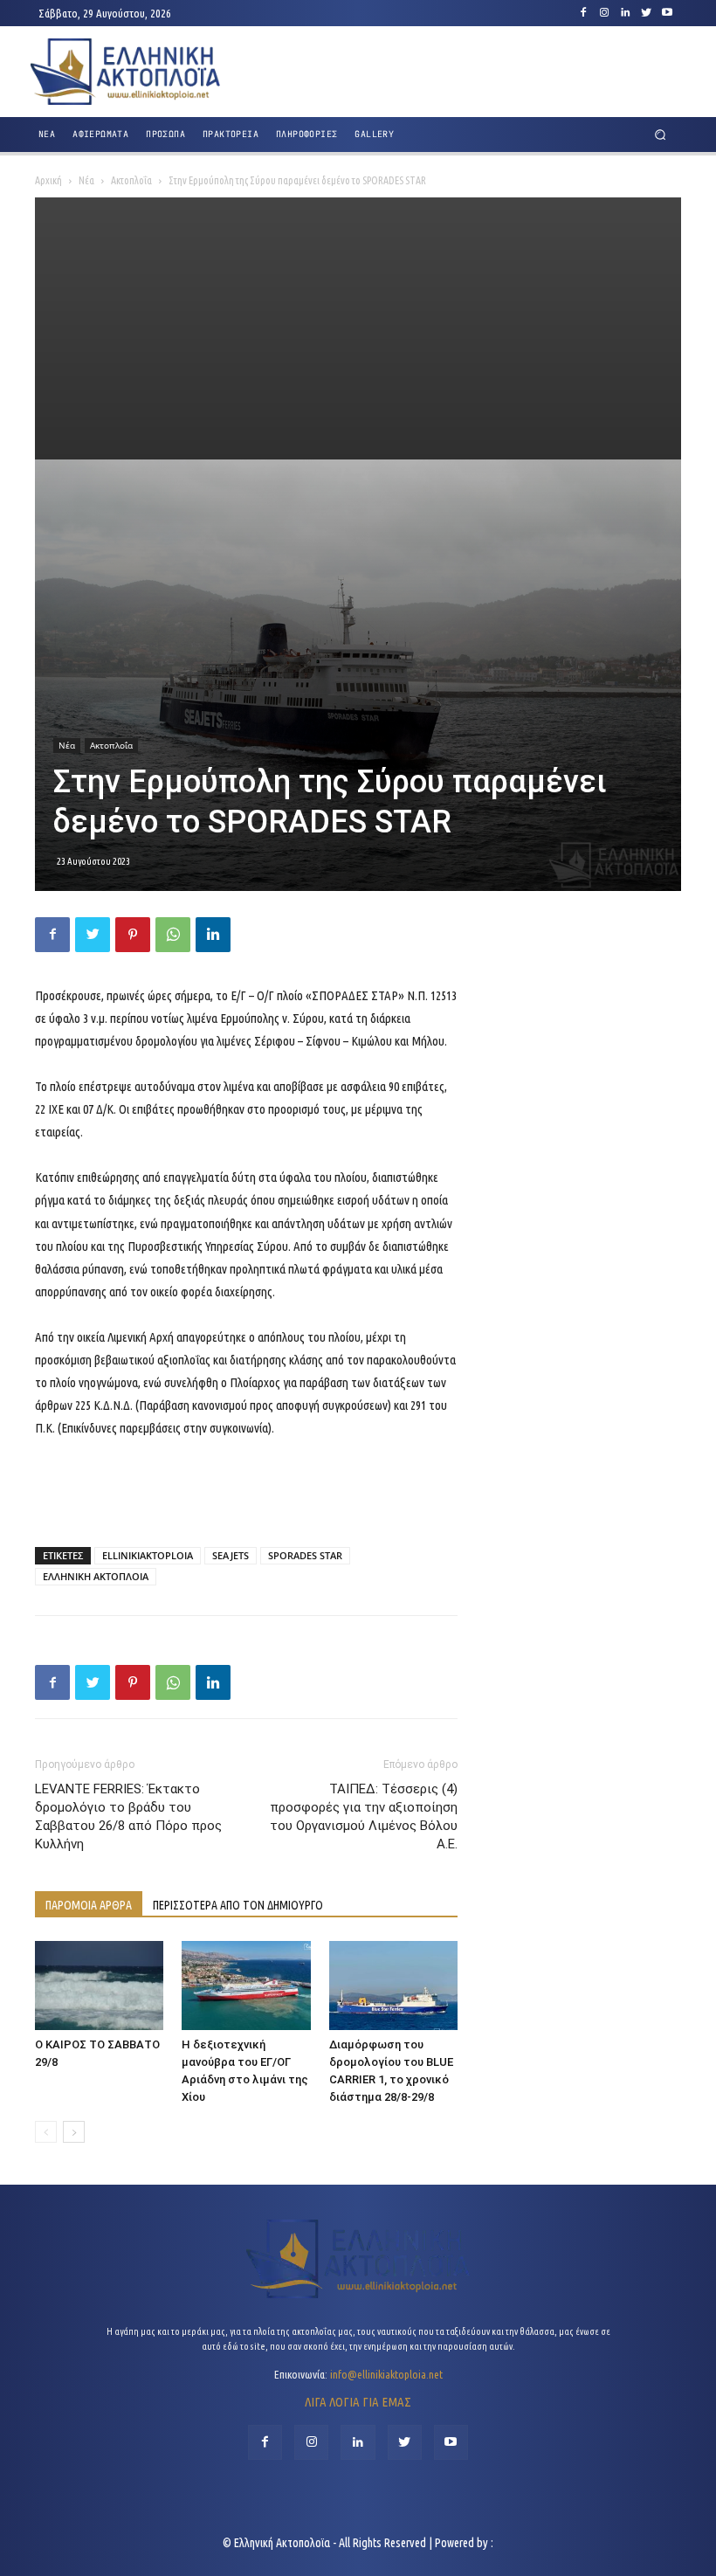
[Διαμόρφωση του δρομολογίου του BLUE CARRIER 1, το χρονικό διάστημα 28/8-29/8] (393, 1985)
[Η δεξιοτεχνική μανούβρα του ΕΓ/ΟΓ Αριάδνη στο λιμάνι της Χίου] (246, 1985)
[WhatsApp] (173, 935)
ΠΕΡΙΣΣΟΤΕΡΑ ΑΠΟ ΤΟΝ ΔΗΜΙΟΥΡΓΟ (238, 1905)
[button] (661, 135)
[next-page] (74, 2132)
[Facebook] (583, 13)
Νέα (86, 180)
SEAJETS (231, 1555)
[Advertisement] (358, 328)
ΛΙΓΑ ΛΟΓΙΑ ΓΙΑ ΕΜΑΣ (358, 2402)
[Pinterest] (133, 935)
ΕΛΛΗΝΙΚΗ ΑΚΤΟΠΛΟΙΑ (96, 1576)
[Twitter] (646, 13)
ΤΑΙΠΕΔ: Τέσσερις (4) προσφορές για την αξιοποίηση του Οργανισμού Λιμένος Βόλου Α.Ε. (364, 1816)
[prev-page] (46, 2132)
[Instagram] (604, 13)
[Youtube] (667, 13)
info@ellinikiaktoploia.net (386, 2374)
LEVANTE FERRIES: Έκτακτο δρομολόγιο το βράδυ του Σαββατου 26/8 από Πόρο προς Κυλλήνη (128, 1816)
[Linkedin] (625, 13)
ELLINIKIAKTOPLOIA (148, 1555)
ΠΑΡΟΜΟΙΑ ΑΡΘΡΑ (89, 1905)
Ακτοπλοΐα (131, 180)
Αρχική (48, 180)
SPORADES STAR (305, 1555)
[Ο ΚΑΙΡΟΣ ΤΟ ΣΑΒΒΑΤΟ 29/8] (99, 1985)
